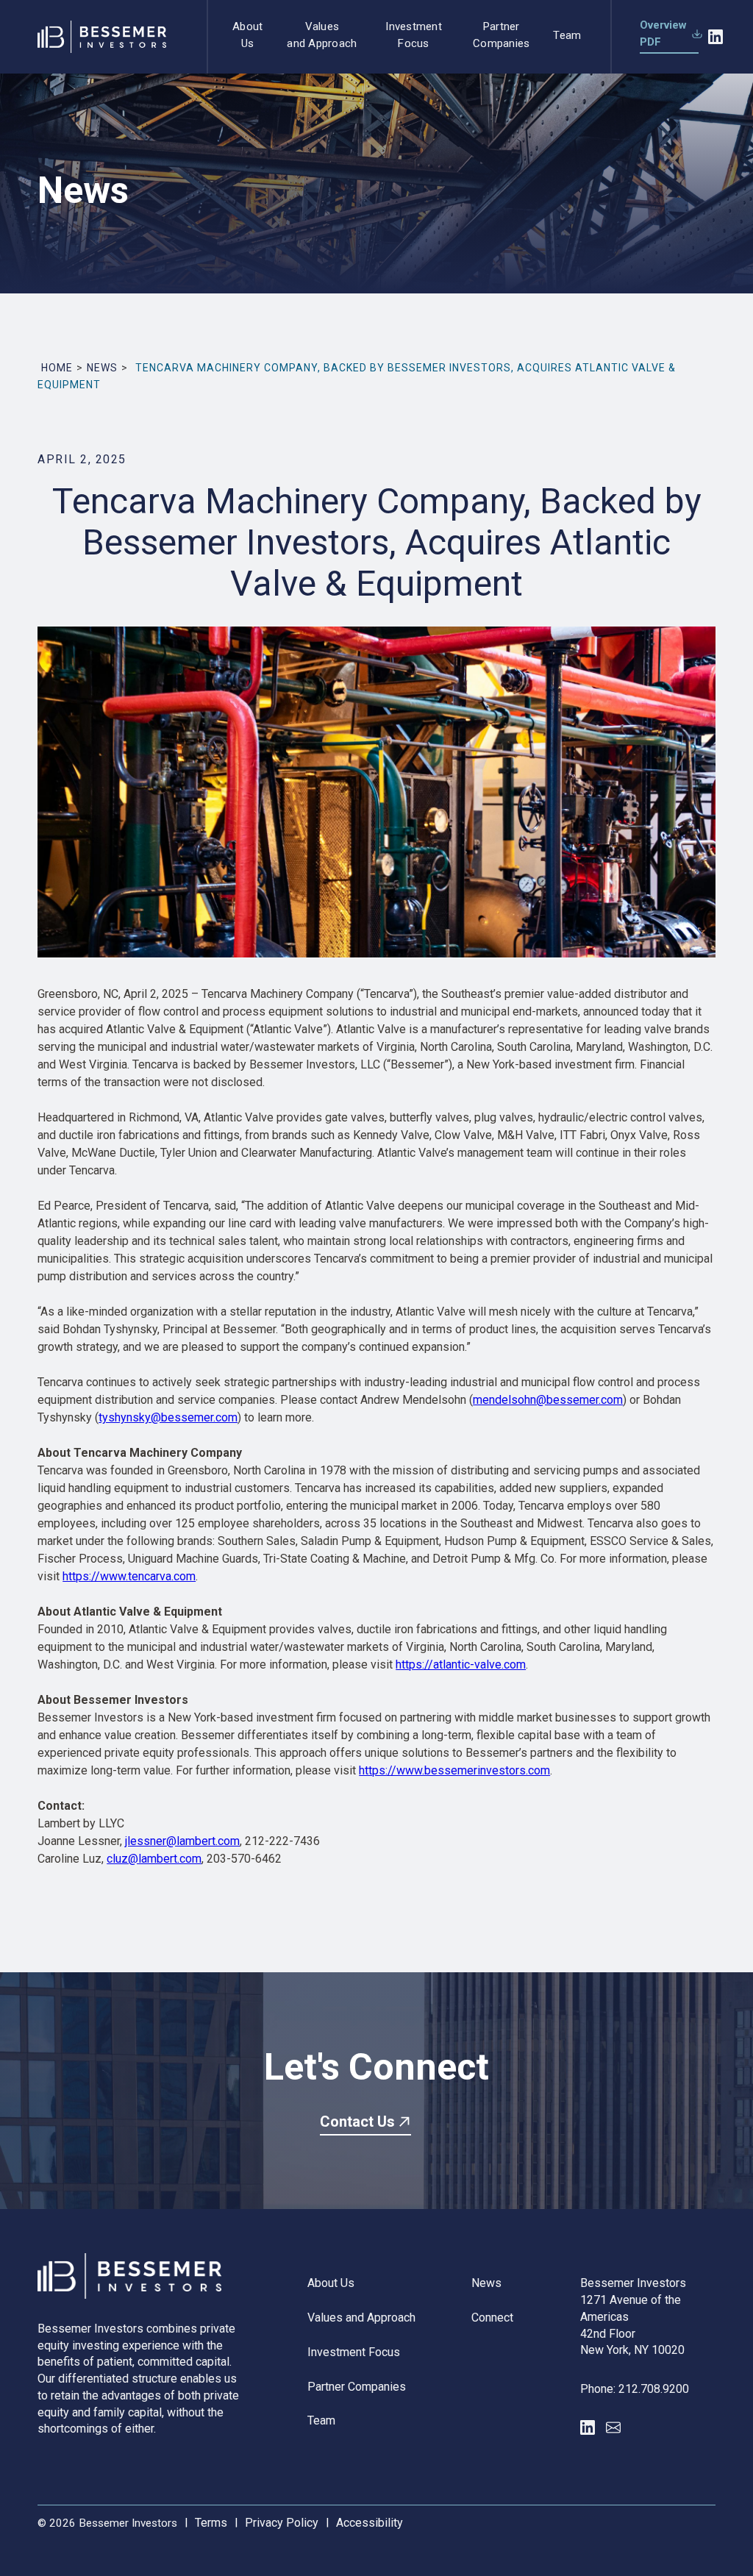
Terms (211, 2523)
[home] (94, 36)
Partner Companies (501, 35)
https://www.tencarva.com (129, 1576)
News (486, 2283)
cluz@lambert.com (154, 1859)
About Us (247, 35)
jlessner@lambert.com (182, 1841)
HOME (57, 368)
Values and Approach (322, 35)
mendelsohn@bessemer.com (548, 1400)
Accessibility (370, 2523)
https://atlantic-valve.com (461, 1665)
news (102, 368)
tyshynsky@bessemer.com (168, 1417)
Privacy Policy (282, 2523)
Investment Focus (414, 35)
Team (567, 35)
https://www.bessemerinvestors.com (454, 1770)
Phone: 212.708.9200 (635, 2389)
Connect (492, 2318)
